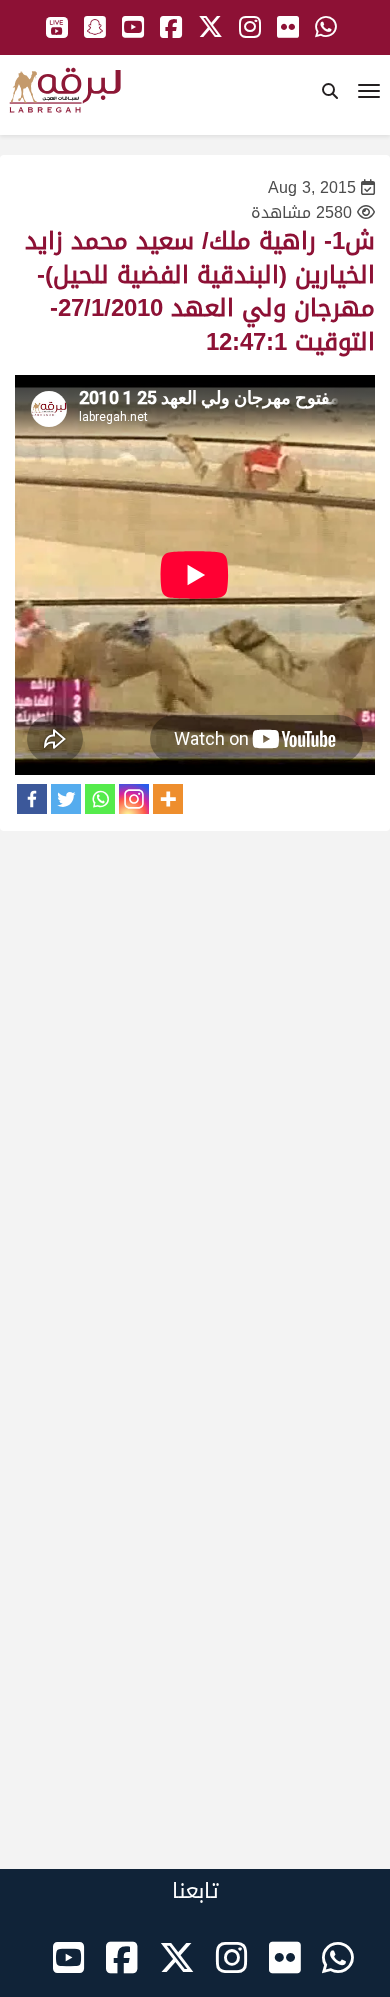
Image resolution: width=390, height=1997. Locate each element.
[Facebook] (32, 799)
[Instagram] (134, 799)
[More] (168, 799)
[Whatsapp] (100, 799)
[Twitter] (66, 799)
